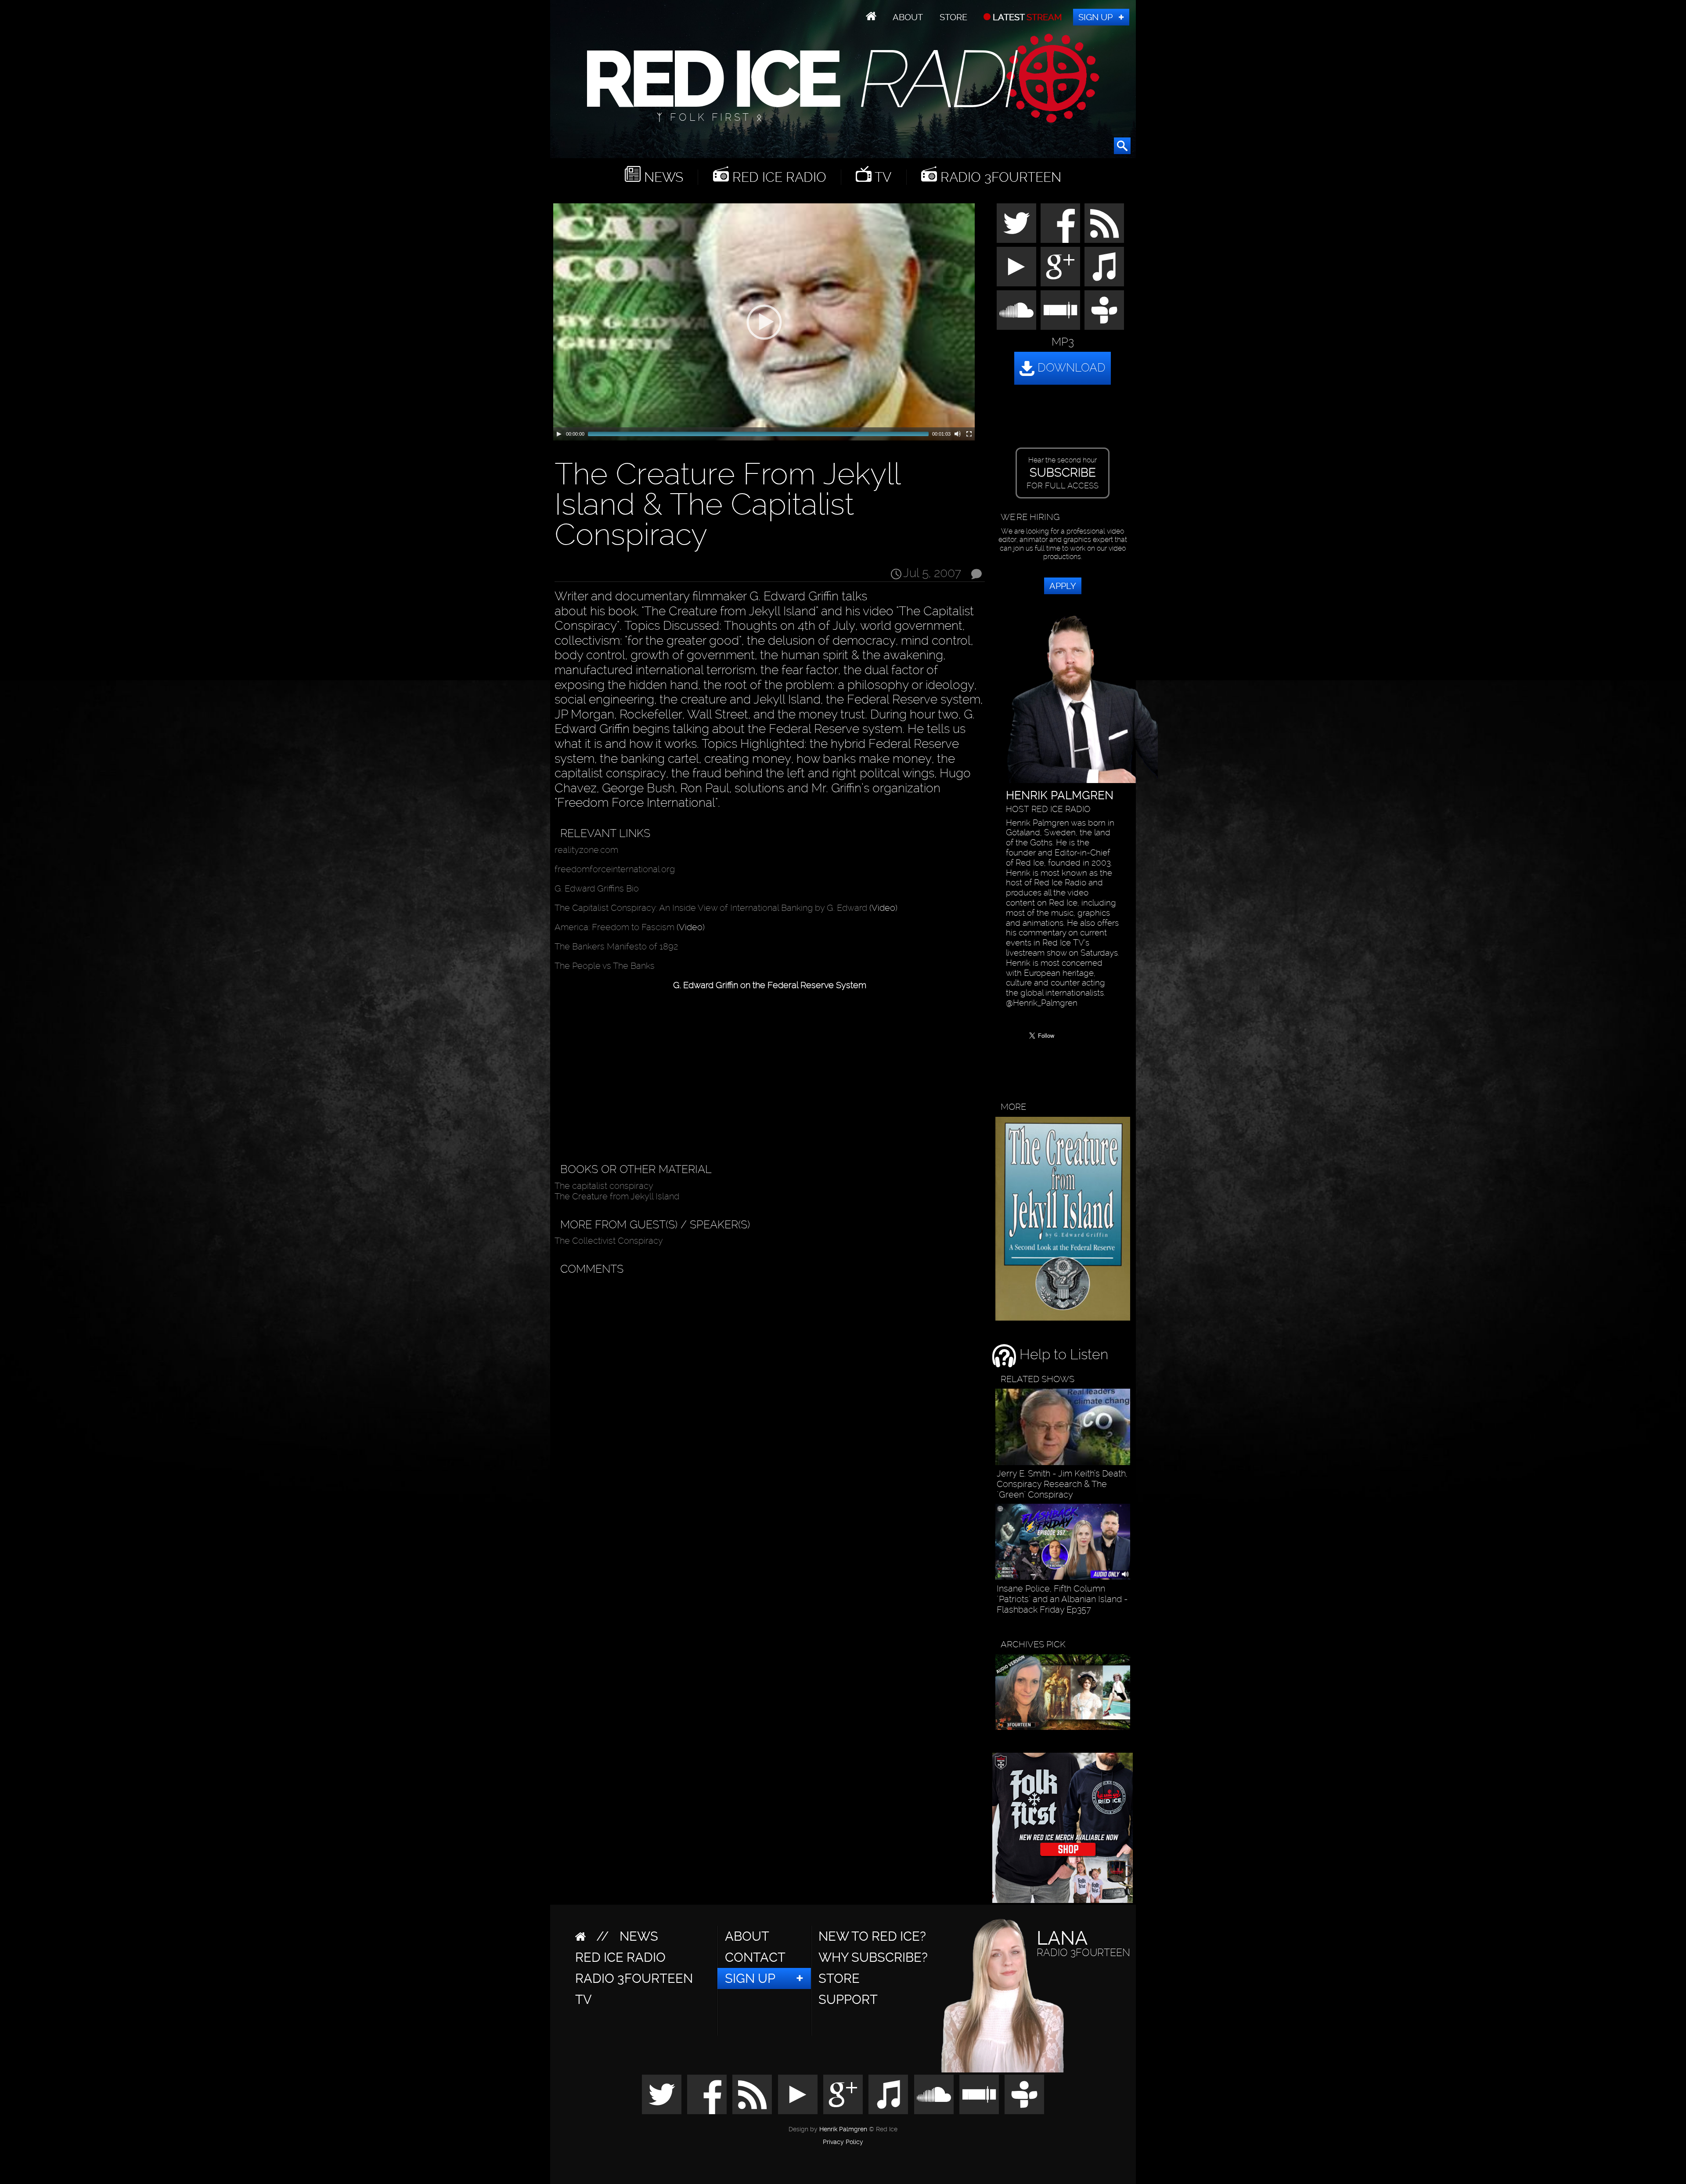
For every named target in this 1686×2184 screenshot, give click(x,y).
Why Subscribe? (873, 1957)
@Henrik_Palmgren (1042, 1003)
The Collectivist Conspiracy (609, 1241)
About (908, 17)
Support (848, 2000)
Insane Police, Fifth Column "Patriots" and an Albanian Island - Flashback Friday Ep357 (1062, 1599)
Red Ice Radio (778, 177)
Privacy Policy (843, 2142)
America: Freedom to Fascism (614, 927)
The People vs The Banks (605, 966)
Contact (755, 1957)
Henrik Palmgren (843, 2129)
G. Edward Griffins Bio (597, 888)
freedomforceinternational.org (615, 869)
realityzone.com (586, 850)
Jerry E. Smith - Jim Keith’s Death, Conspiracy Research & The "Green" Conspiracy (1062, 1484)
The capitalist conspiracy (604, 1186)
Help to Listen (1062, 1354)
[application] (764, 322)
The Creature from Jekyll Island (617, 1196)
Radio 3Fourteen (999, 177)
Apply (1063, 586)
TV (881, 177)
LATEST (1026, 17)
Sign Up (1095, 17)
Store (953, 17)
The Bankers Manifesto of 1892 (616, 946)
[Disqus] (768, 1390)
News (662, 177)
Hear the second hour (1063, 473)
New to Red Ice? (872, 1936)
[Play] (559, 434)
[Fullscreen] (969, 434)
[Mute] (958, 434)
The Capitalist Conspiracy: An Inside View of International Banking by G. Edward (711, 908)
